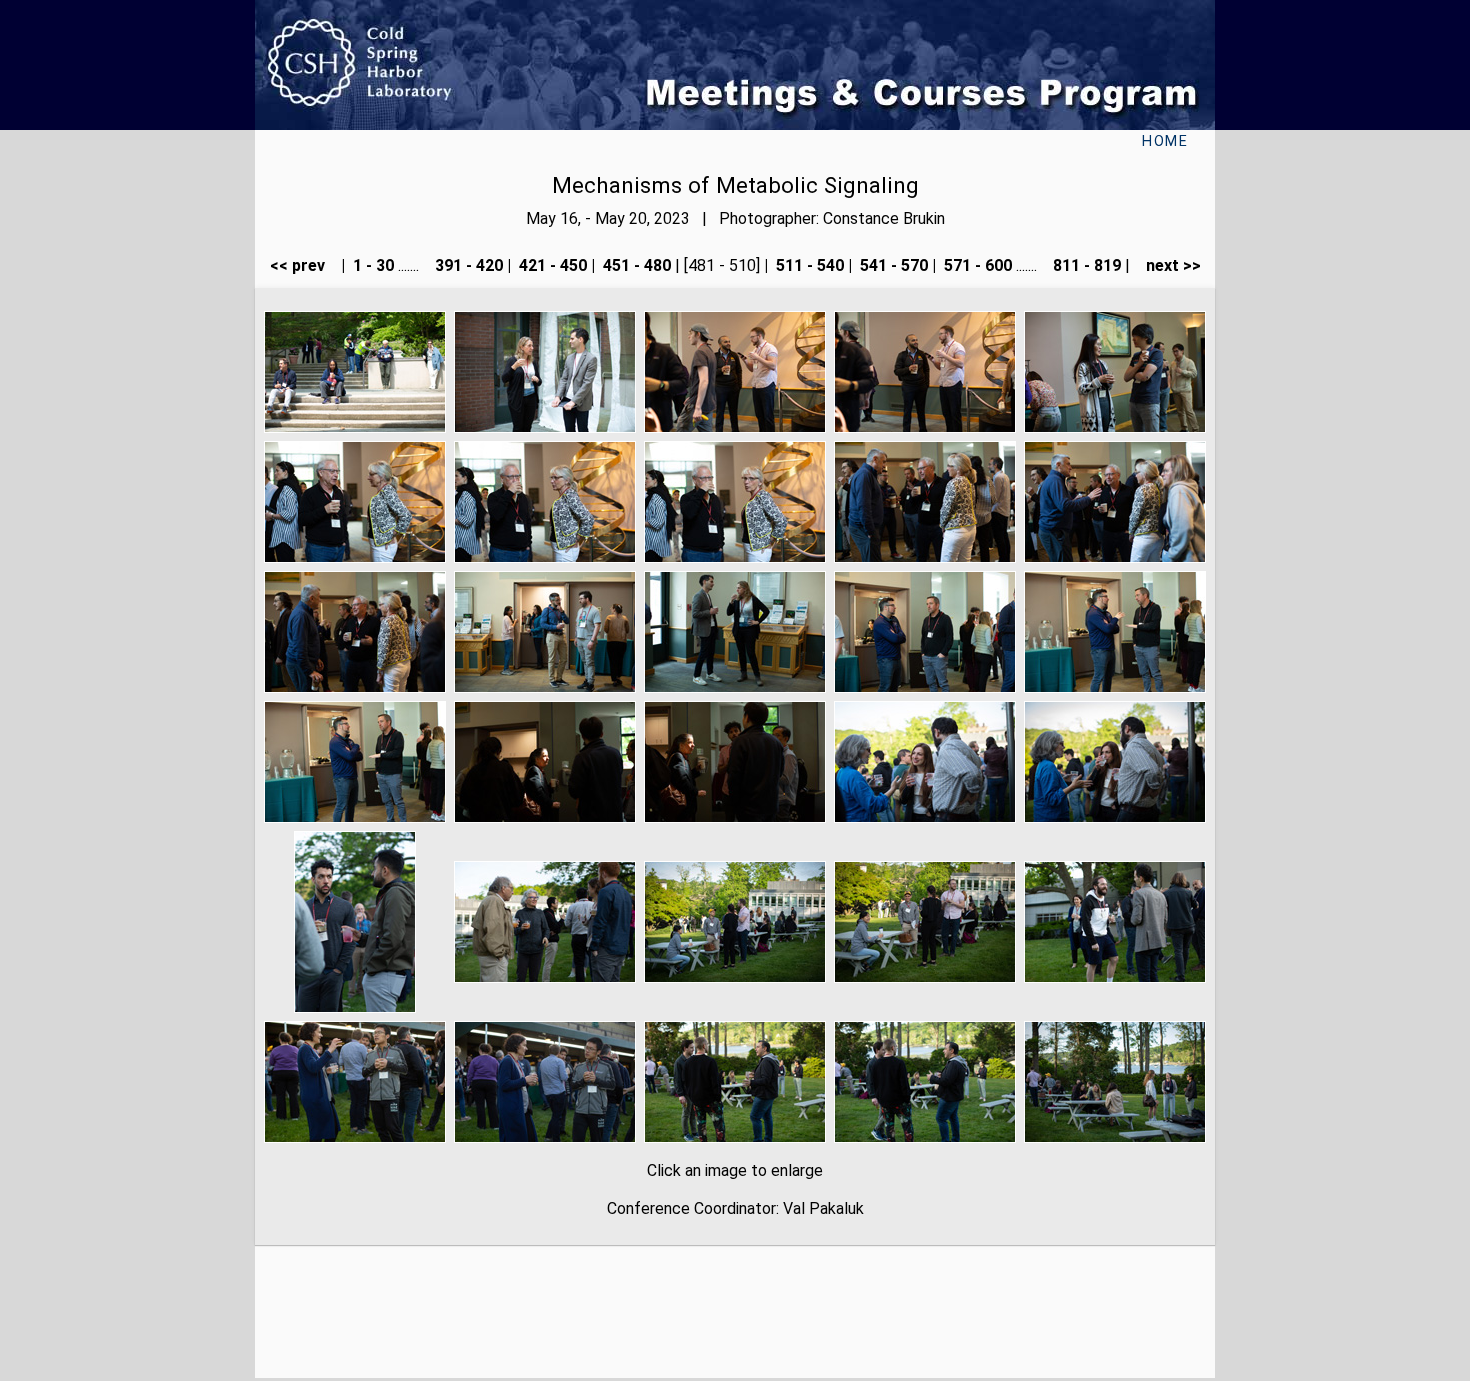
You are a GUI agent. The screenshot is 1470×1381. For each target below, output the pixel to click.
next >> (1167, 265)
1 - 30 (371, 265)
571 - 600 (976, 265)
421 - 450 (551, 265)
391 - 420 (467, 265)
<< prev (303, 265)
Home (1165, 141)
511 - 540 (808, 265)
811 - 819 (1085, 265)
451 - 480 (635, 265)
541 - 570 (892, 265)
